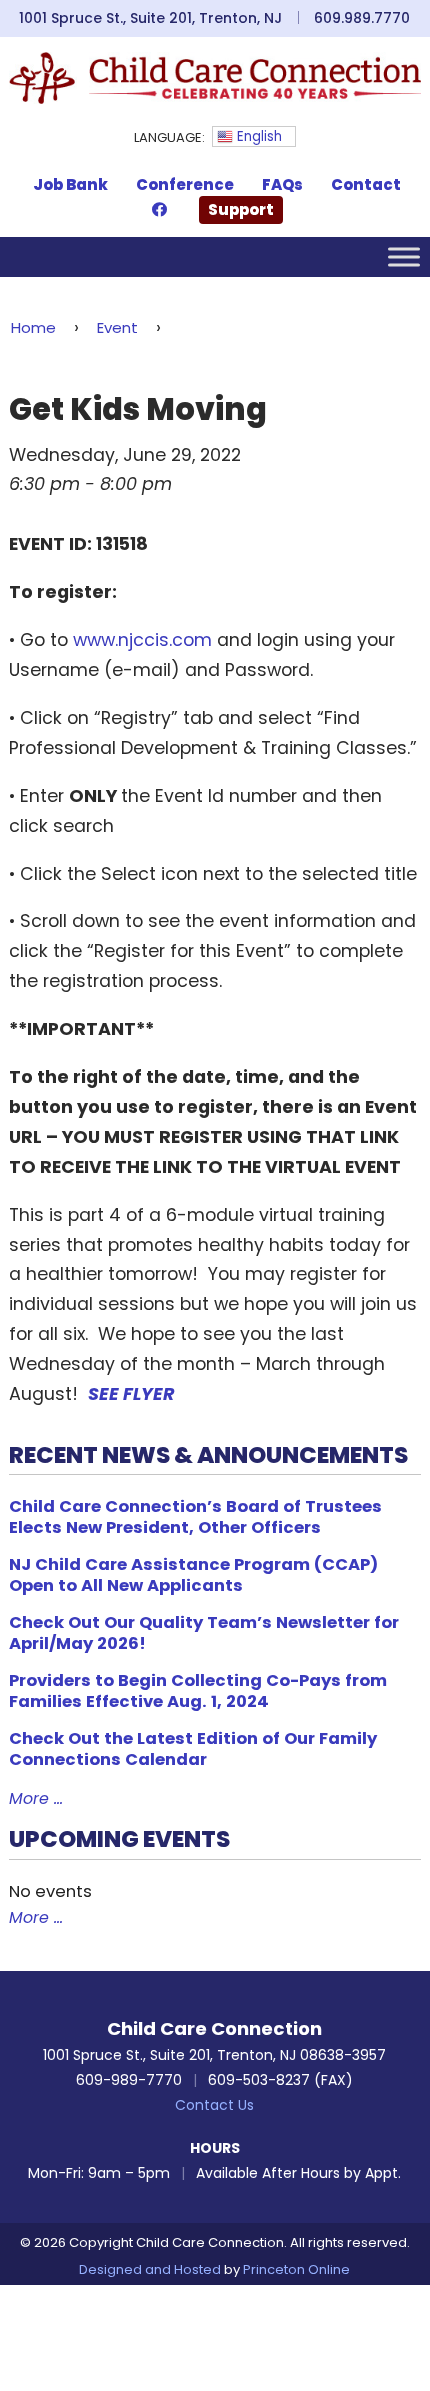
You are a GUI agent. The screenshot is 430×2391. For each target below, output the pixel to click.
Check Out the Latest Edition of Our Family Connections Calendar (193, 1749)
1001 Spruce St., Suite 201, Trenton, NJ (150, 18)
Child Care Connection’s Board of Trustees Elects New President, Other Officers (195, 1517)
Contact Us (214, 2105)
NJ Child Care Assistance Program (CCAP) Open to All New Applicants (193, 1575)
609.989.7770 (362, 18)
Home (33, 327)
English (257, 136)
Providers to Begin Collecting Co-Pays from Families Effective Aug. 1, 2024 (198, 1691)
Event (117, 327)
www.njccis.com (142, 640)
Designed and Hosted (150, 2269)
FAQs (282, 184)
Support (241, 209)
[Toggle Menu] (404, 256)
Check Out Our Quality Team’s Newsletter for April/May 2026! (204, 1633)
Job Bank (70, 184)
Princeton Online (296, 2269)
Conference (185, 184)
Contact (366, 184)
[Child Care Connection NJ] (215, 77)
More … (36, 1798)
